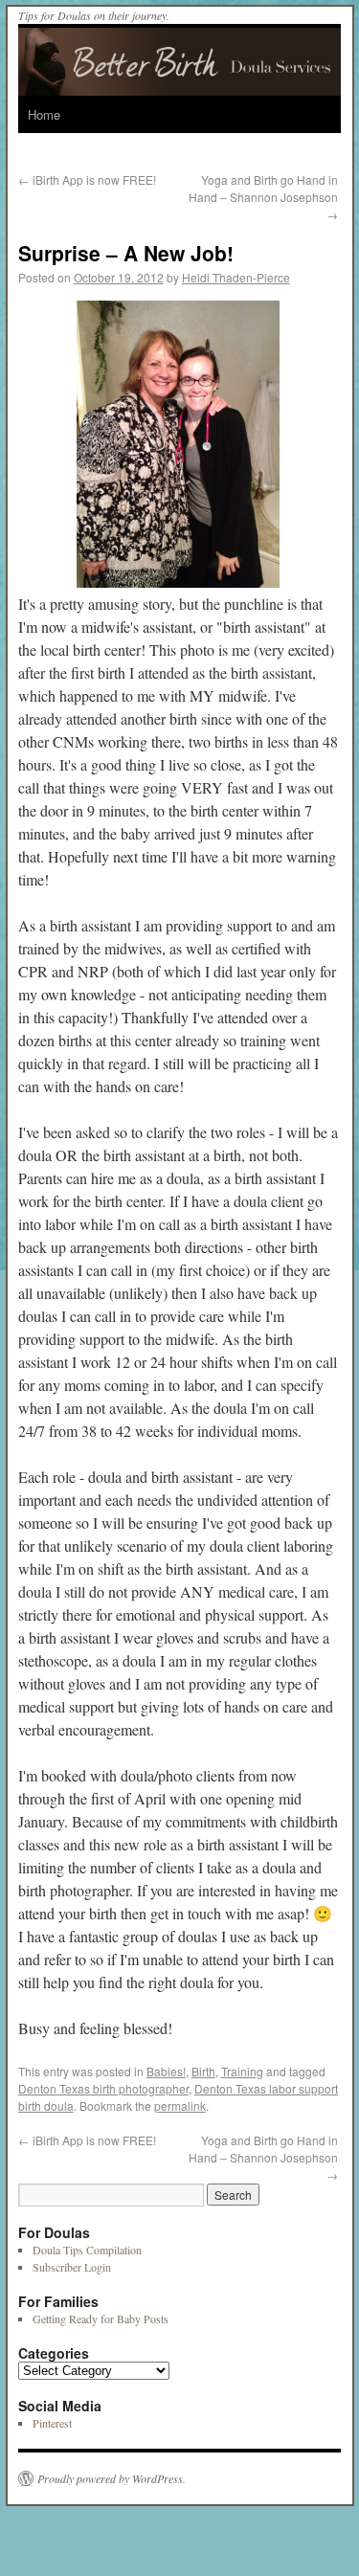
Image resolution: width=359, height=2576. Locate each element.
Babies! (166, 2071)
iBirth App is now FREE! (87, 179)
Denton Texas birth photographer (103, 2088)
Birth (203, 2071)
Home (44, 114)
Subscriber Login (72, 2267)
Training (242, 2071)
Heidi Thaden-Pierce (236, 277)
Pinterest (52, 2423)
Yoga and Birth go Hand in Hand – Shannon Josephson (263, 197)
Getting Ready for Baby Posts (101, 2318)
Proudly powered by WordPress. (112, 2478)
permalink (180, 2106)
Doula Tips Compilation (87, 2250)
